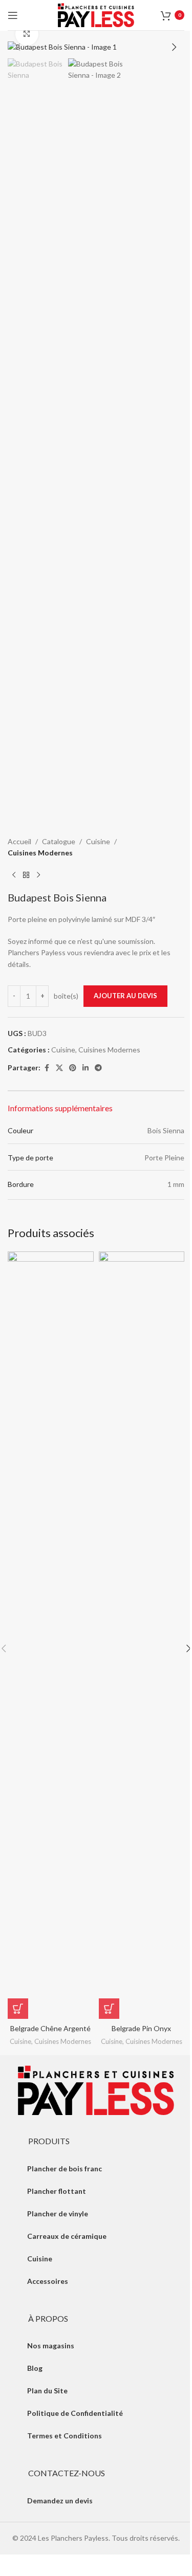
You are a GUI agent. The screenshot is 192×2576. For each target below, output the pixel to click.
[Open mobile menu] (13, 15)
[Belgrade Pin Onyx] (142, 1635)
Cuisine (98, 841)
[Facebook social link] (47, 1068)
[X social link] (59, 1068)
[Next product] (38, 875)
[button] (18, 47)
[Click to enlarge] (27, 34)
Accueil (19, 841)
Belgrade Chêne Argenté (50, 2028)
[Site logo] (96, 14)
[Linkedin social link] (86, 1068)
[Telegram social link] (98, 1068)
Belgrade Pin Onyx (141, 2028)
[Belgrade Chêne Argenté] (51, 1635)
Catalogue (59, 841)
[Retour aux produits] (26, 875)
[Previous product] (14, 875)
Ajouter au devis (125, 996)
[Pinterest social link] (73, 1068)
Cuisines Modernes (40, 853)
